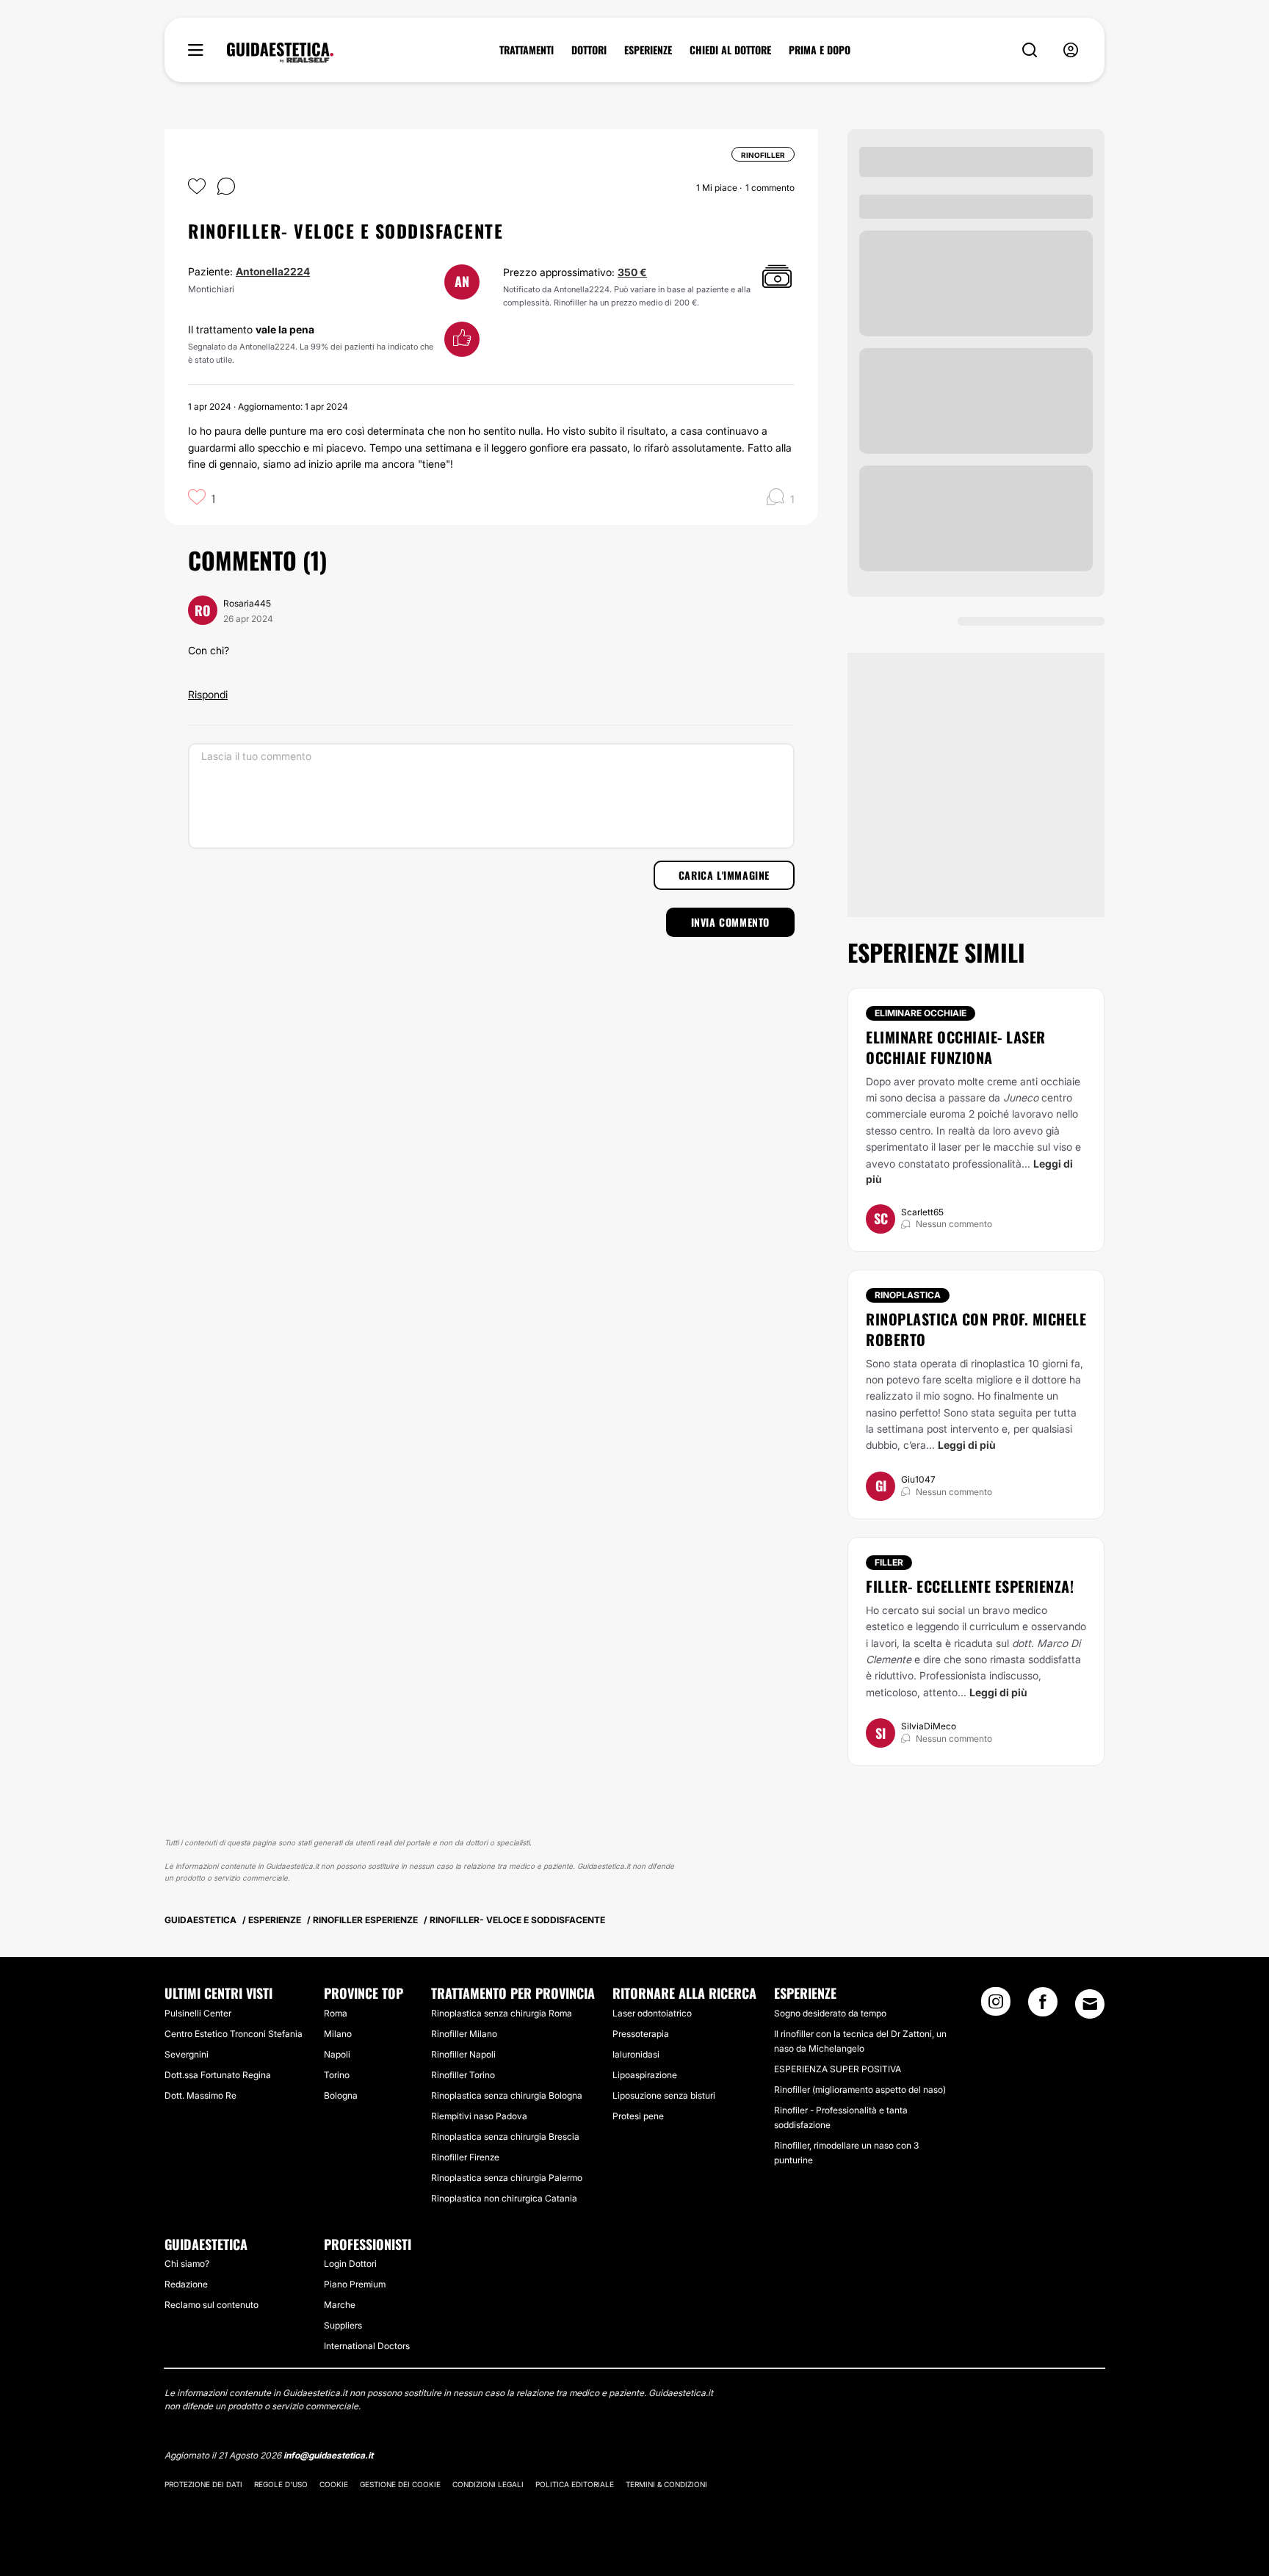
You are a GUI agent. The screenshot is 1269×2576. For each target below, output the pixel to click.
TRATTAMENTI (527, 50)
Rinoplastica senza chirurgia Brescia (505, 2137)
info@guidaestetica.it (328, 2455)
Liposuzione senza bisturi (664, 2095)
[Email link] (1090, 2004)
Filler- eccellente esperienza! (970, 1586)
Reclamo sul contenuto (211, 2305)
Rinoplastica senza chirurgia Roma (502, 2013)
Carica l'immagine (724, 875)
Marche (340, 2305)
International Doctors (367, 2346)
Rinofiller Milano (464, 2034)
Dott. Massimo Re (200, 2095)
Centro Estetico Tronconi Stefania (234, 2034)
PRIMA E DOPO (820, 50)
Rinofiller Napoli (463, 2054)
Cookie (334, 2484)
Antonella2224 (273, 271)
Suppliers (343, 2325)
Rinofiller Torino (463, 2075)
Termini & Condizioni (666, 2484)
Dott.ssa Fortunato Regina (218, 2075)
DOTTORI (589, 50)
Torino (337, 2075)
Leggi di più (967, 1445)
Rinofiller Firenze (465, 2157)
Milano (338, 2034)
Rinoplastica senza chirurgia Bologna (507, 2095)
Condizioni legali (488, 2484)
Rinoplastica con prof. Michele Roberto (976, 1329)
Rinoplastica (908, 1295)
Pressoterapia (641, 2034)
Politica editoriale (575, 2484)
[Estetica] (280, 53)
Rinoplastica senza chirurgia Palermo (507, 2178)
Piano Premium (355, 2284)
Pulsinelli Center (198, 2013)
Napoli (337, 2054)
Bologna (341, 2095)
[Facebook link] (1043, 2006)
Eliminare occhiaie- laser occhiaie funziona (956, 1047)
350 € (632, 272)
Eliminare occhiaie (921, 1013)
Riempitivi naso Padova (479, 2116)
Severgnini (187, 2054)
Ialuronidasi (636, 2054)
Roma (336, 2013)
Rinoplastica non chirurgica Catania (504, 2198)
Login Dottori (350, 2264)
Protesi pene (638, 2116)
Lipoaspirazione (645, 2075)
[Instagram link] (996, 2006)
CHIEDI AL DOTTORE (730, 50)
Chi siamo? (187, 2264)
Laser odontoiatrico (652, 2013)
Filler (889, 1562)
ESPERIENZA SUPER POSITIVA (838, 2069)
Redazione (186, 2284)
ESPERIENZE (648, 50)
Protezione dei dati (203, 2484)
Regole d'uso (281, 2484)
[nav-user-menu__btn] (1071, 50)
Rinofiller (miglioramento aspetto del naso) (860, 2090)
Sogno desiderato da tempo (830, 2013)
